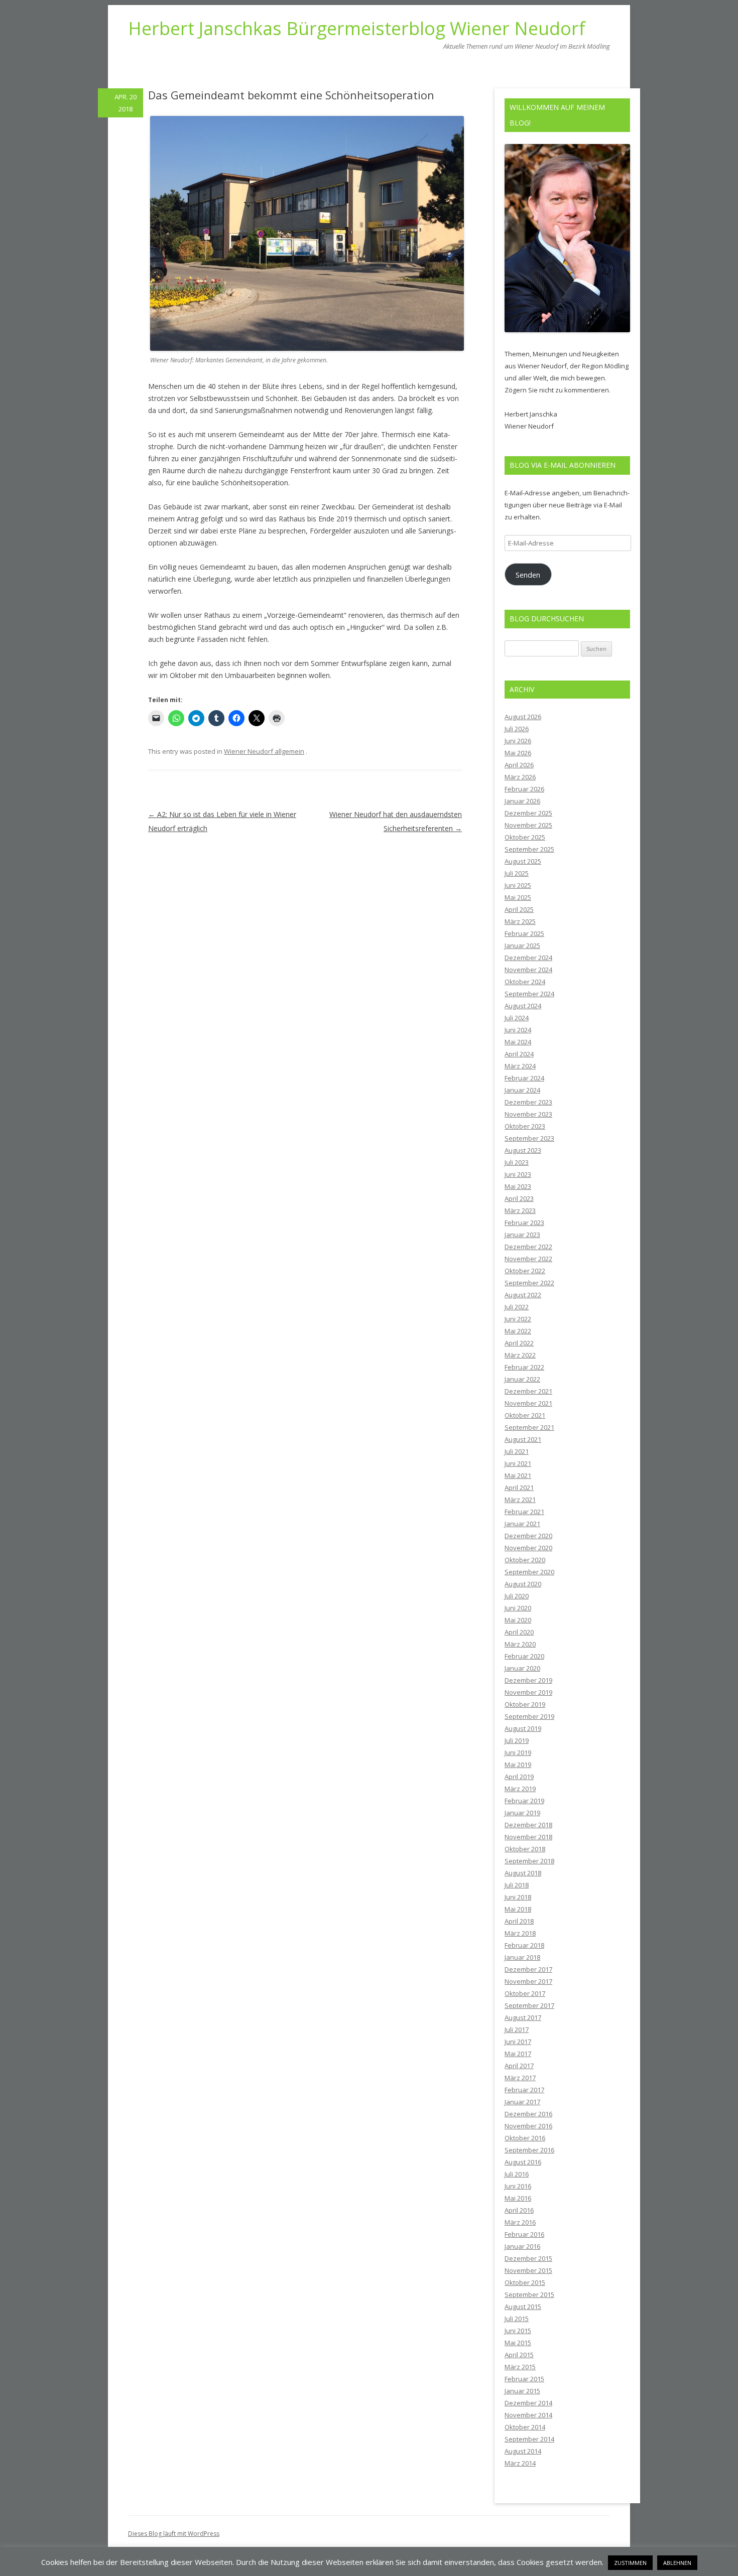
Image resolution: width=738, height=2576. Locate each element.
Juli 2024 (517, 1018)
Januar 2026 (522, 801)
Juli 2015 (517, 2319)
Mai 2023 (518, 1186)
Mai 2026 (518, 753)
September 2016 (529, 2150)
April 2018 (519, 1921)
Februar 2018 (524, 1945)
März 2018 (520, 1933)
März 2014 (520, 2463)
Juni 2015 (518, 2331)
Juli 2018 (517, 1885)
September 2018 (529, 1861)
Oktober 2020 (525, 1560)
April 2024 (519, 1054)
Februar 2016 (524, 2234)
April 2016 (519, 2210)
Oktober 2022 (525, 1271)
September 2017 (529, 2005)
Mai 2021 (518, 1475)
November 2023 (528, 1114)
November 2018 (528, 1837)
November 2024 (528, 970)
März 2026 (520, 777)
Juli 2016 (517, 2174)
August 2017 (523, 2017)
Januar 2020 (522, 1668)
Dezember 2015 (528, 2258)
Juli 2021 (517, 1451)
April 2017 (519, 2066)
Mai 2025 (518, 897)
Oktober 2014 (525, 2427)
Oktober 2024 (525, 982)
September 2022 (529, 1283)
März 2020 (520, 1644)
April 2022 (519, 1343)
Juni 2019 (518, 1752)
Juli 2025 (517, 873)
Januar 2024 (522, 1090)
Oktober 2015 (525, 2282)
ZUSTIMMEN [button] (630, 2563)
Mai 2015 (518, 2343)
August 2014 (523, 2451)
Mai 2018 (518, 1909)
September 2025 (529, 849)
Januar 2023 (522, 1235)
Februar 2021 (524, 1512)
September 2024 (529, 994)
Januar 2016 (522, 2246)
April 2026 (519, 765)
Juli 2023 (517, 1162)
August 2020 (523, 1584)
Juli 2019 (517, 1740)
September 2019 (529, 1716)
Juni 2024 (518, 1030)
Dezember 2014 (528, 2403)
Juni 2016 (518, 2186)
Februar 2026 (524, 789)
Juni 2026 (518, 741)
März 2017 (520, 2078)
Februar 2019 (524, 1801)
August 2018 (523, 1873)
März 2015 (520, 2367)
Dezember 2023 (528, 1102)
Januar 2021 (522, 1524)
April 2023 (519, 1198)
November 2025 (528, 825)
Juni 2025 (518, 885)
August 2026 (523, 717)
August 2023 (523, 1150)
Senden (528, 575)
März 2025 (520, 921)
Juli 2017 (517, 2029)
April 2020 (519, 1632)
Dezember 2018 (528, 1825)
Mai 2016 (518, 2198)
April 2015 (519, 2355)
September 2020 (529, 1572)
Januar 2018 (522, 1957)
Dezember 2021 (528, 1391)
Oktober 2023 (525, 1126)
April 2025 (519, 909)
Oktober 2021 (525, 1415)
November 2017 (528, 1981)
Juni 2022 (518, 1319)
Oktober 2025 (525, 837)
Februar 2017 (524, 2090)
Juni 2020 (518, 1608)
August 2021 (523, 1439)
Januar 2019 (522, 1813)
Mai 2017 (518, 2054)
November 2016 (528, 2126)
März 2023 (520, 1210)
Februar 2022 (524, 1367)
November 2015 (528, 2270)
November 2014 (528, 2415)
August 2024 (523, 1006)
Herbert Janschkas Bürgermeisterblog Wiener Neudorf (357, 29)
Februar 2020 (524, 1656)
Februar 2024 (524, 1078)
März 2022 (520, 1355)
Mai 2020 (518, 1620)
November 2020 (528, 1548)
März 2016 (520, 2222)
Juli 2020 (517, 1596)
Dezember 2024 (528, 958)
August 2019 (523, 1728)
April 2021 (519, 1487)
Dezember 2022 (528, 1247)
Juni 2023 (518, 1174)
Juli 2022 (517, 1307)
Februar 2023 (524, 1223)
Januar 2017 (522, 2102)
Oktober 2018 (525, 1849)
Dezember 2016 (528, 2114)
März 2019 (520, 1789)
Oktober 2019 (525, 1704)
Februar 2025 (524, 933)
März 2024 (520, 1066)
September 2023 (529, 1138)
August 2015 (523, 2307)
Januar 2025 (522, 945)
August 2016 (523, 2162)
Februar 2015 (524, 2379)
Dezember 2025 (528, 813)
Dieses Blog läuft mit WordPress (174, 2534)
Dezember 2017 (528, 1969)
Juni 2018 (518, 1897)
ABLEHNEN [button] (677, 2563)
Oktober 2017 (525, 1993)
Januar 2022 (522, 1379)
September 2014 (529, 2439)
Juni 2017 (518, 2042)
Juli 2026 (517, 729)
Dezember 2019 (528, 1680)
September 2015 (529, 2294)
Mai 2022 (518, 1331)
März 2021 (520, 1500)
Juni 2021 (518, 1463)
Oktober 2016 (525, 2138)
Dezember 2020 (528, 1536)
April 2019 (519, 1777)
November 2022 (528, 1259)
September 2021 (529, 1427)
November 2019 (528, 1692)
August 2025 (523, 861)
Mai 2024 (518, 1042)
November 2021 (528, 1403)
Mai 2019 (518, 1765)
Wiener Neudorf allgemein (264, 751)
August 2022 (523, 1295)
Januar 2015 (522, 2391)
